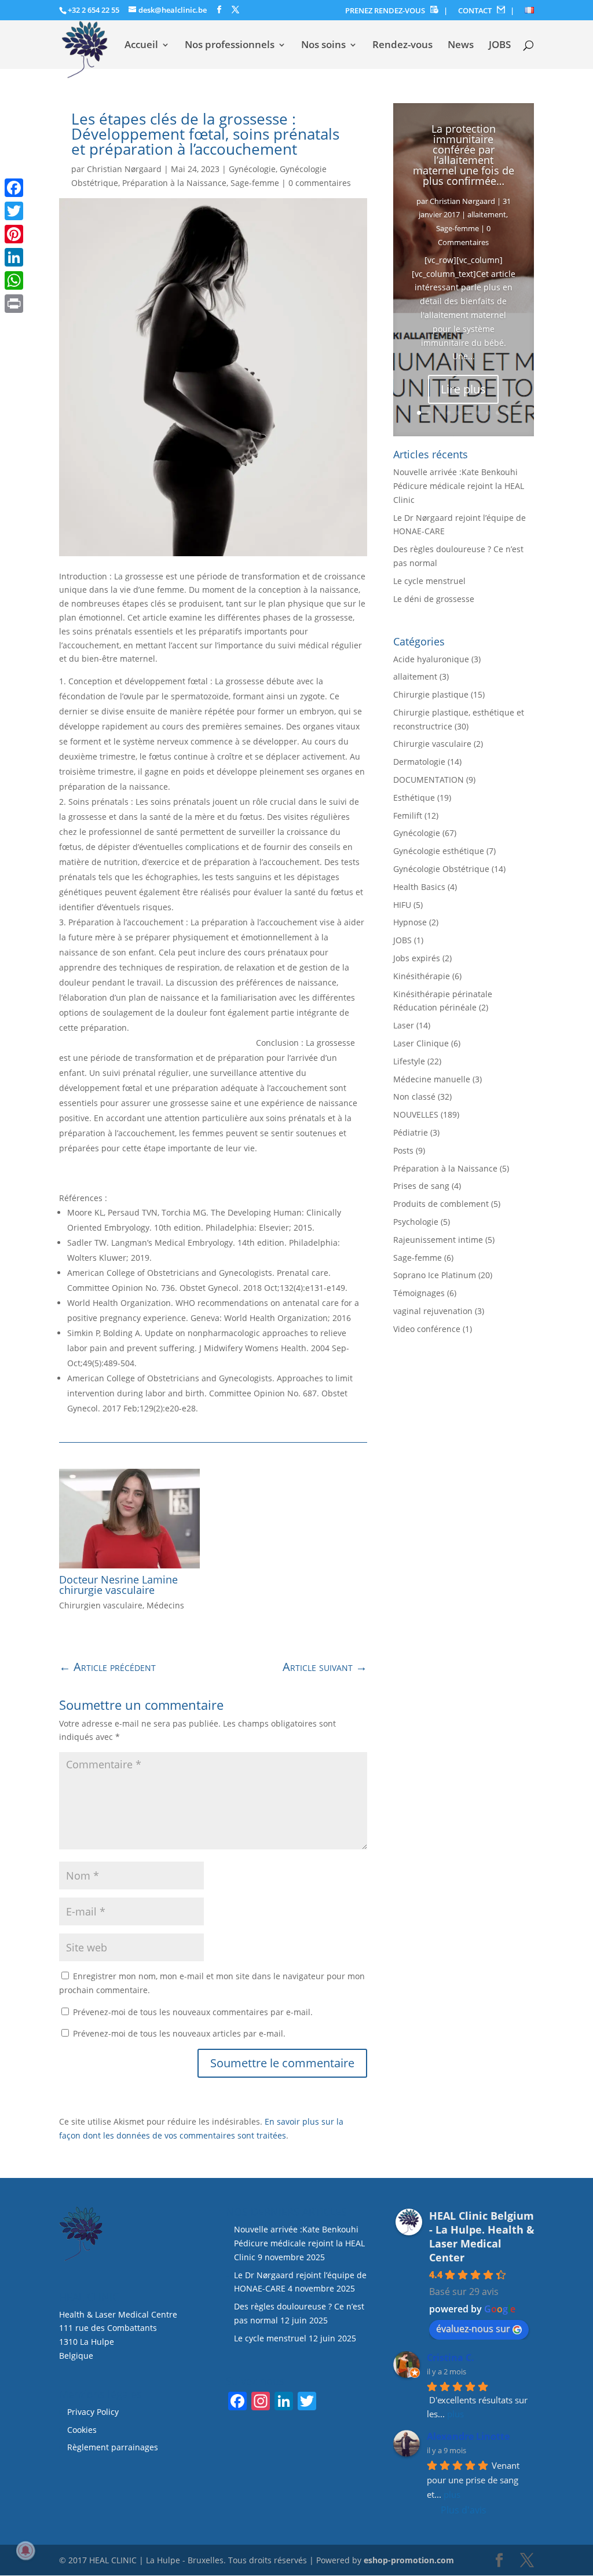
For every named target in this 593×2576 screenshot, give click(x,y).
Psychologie (416, 1222)
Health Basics (419, 887)
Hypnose (410, 922)
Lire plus (463, 389)
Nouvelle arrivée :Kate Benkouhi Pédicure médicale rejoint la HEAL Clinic (459, 486)
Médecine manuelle (432, 1079)
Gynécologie (252, 169)
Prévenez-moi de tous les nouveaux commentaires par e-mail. (193, 2012)
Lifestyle (409, 1061)
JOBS (500, 46)
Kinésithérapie (422, 976)
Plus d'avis (464, 2510)
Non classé (414, 1097)
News (461, 46)
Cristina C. (451, 2358)
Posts (403, 1150)
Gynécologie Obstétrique (441, 869)
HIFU (402, 905)
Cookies (83, 2430)
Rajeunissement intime (438, 1240)
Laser (404, 1025)
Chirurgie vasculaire (432, 744)
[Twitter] (14, 211)
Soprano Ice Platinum (435, 1275)
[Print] (14, 304)
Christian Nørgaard (124, 169)
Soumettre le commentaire (282, 2063)
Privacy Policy (93, 2412)
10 (508, 413)
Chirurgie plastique (431, 694)
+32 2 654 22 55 (94, 10)
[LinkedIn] (14, 257)
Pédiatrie (411, 1132)
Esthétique (414, 798)
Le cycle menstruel (429, 581)
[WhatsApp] (14, 280)
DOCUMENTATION (429, 780)
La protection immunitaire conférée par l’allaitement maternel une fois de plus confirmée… (464, 155)
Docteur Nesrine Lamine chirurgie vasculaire (118, 1585)
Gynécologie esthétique (439, 851)
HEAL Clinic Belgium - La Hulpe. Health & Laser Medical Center (482, 2236)
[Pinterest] (14, 234)
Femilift (408, 816)
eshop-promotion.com (409, 2560)
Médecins (165, 1605)
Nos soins (323, 46)
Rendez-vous (402, 46)
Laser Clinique (421, 1043)
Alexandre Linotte (468, 2436)
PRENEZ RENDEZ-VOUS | (396, 11)
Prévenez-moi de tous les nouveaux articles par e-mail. (179, 2033)
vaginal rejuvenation (433, 1311)
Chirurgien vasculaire (101, 1605)
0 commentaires (320, 183)
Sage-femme (255, 183)
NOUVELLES (416, 1114)
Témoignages (419, 1293)
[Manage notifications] (25, 2551)
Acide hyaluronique (431, 659)
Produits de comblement (441, 1204)
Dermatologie (419, 762)
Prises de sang (421, 1186)
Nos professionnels (230, 46)
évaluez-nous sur (473, 2329)
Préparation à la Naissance (174, 183)
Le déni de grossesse (434, 599)
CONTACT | (486, 11)
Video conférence (427, 1329)
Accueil (141, 46)
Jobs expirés (417, 958)
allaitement (487, 214)
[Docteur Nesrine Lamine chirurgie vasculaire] (129, 1519)
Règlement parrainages (113, 2447)
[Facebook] (14, 188)
